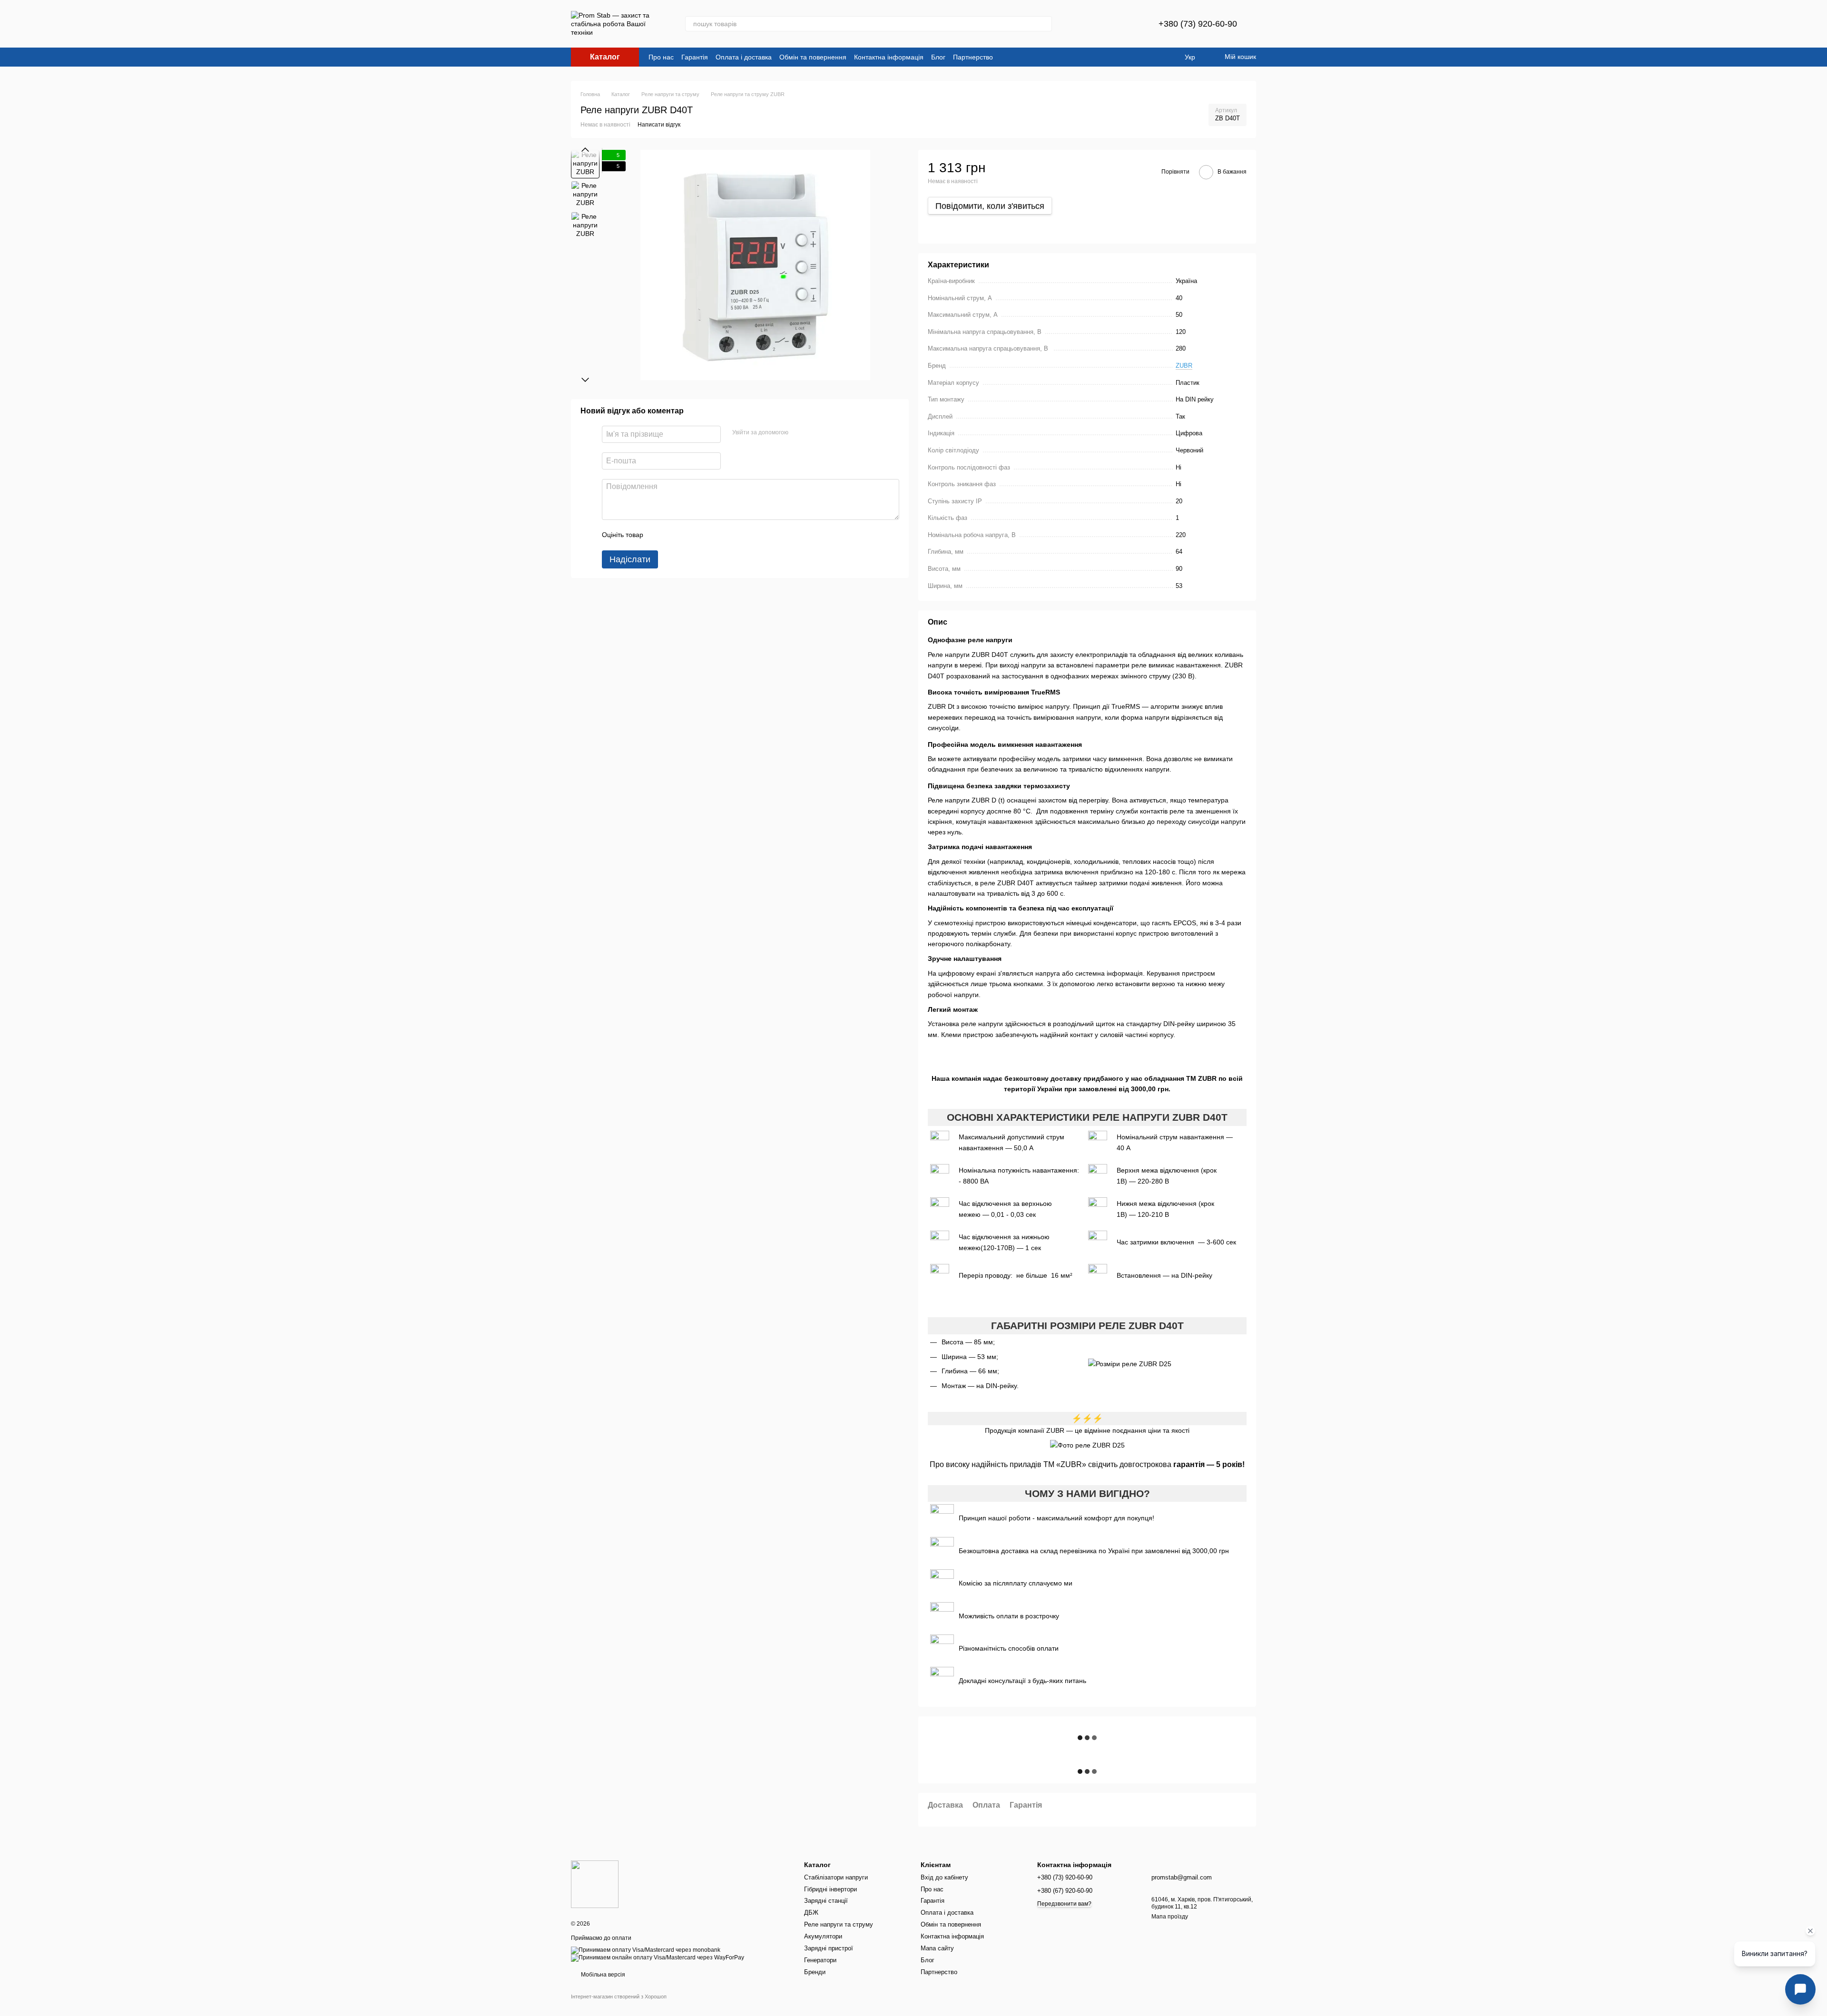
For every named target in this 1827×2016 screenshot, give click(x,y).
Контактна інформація (889, 57)
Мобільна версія (602, 1975)
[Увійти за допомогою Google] (814, 433)
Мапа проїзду (1170, 1917)
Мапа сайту (937, 1948)
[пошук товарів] (1044, 24)
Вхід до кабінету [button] (944, 1877)
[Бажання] (1128, 24)
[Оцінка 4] (705, 535)
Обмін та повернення (813, 57)
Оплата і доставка (744, 57)
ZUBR (1184, 366)
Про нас (661, 57)
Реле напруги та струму (839, 1924)
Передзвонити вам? (1064, 1904)
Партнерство (973, 57)
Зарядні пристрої (829, 1948)
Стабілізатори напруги (836, 1877)
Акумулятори (823, 1936)
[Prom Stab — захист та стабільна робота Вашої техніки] (595, 1884)
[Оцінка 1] (659, 535)
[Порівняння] (1103, 24)
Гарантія (695, 57)
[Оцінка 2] (674, 535)
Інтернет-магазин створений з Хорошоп (619, 1996)
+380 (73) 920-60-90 (1198, 24)
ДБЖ (811, 1913)
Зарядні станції (826, 1901)
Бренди (815, 1972)
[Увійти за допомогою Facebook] (799, 433)
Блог (938, 57)
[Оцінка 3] (689, 535)
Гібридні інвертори (830, 1889)
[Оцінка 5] (720, 535)
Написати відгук (659, 125)
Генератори (820, 1960)
